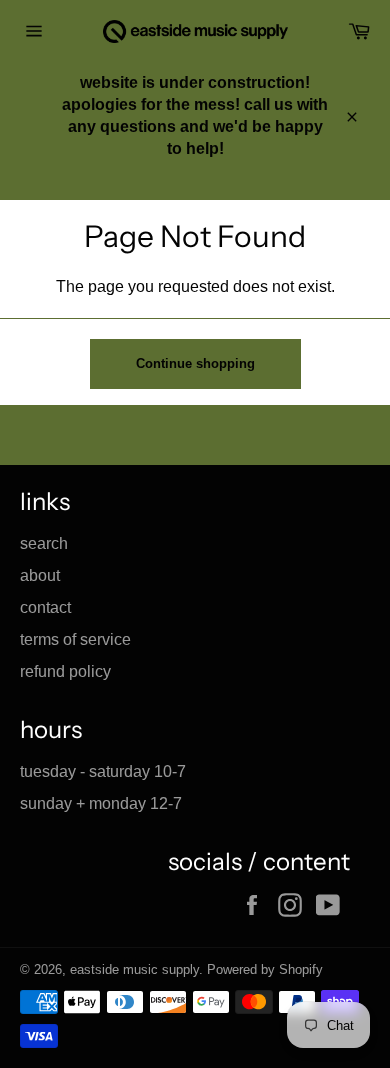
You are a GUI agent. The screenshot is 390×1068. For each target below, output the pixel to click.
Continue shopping (195, 363)
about (40, 575)
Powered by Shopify (265, 969)
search (44, 543)
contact (45, 607)
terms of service (75, 639)
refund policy (65, 671)
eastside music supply (134, 969)
